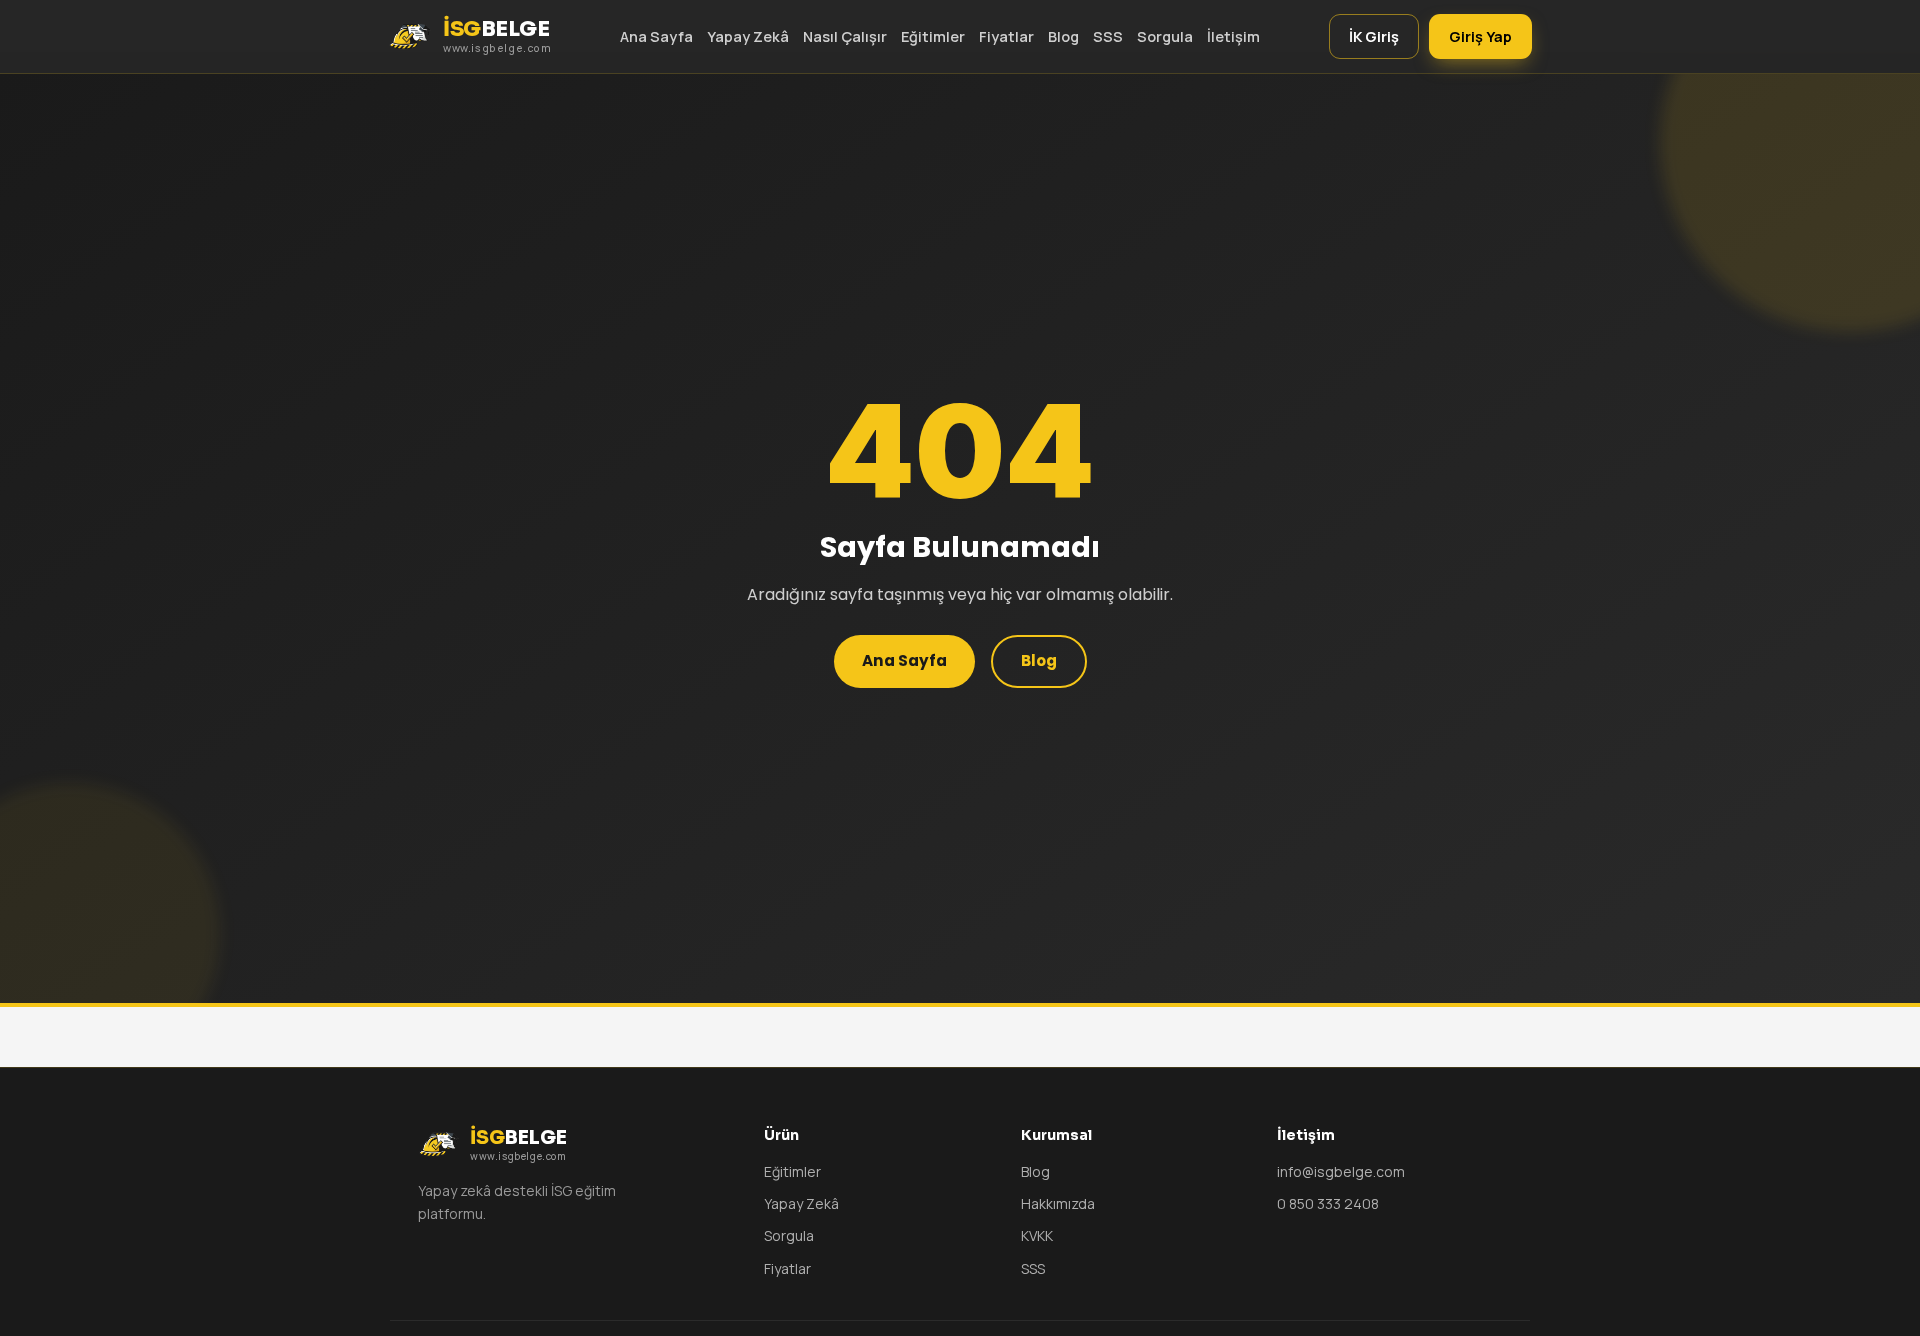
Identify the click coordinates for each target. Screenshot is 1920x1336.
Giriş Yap (1480, 36)
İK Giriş (1374, 36)
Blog (1063, 36)
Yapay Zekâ (748, 36)
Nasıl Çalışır (845, 36)
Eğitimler (933, 36)
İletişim (1233, 36)
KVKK (1037, 1235)
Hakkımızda (1058, 1203)
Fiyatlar (1006, 36)
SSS (1108, 36)
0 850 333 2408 (1328, 1203)
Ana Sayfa (656, 36)
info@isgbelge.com (1341, 1171)
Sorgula (1165, 36)
